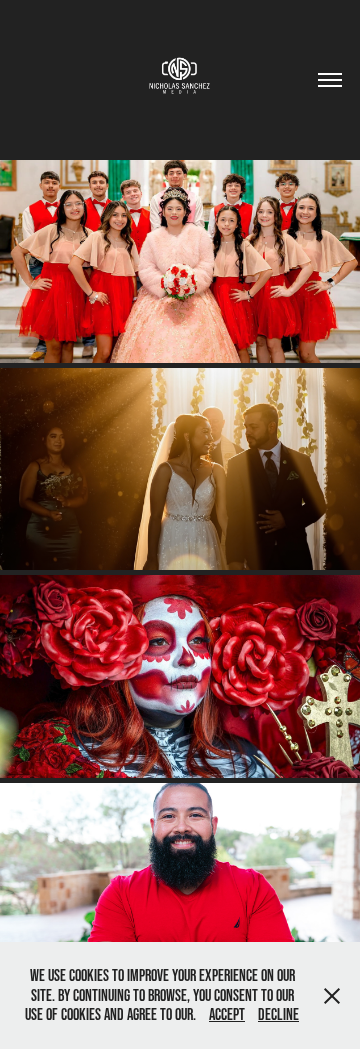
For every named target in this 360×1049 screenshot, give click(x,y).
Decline (278, 1014)
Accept (227, 1014)
